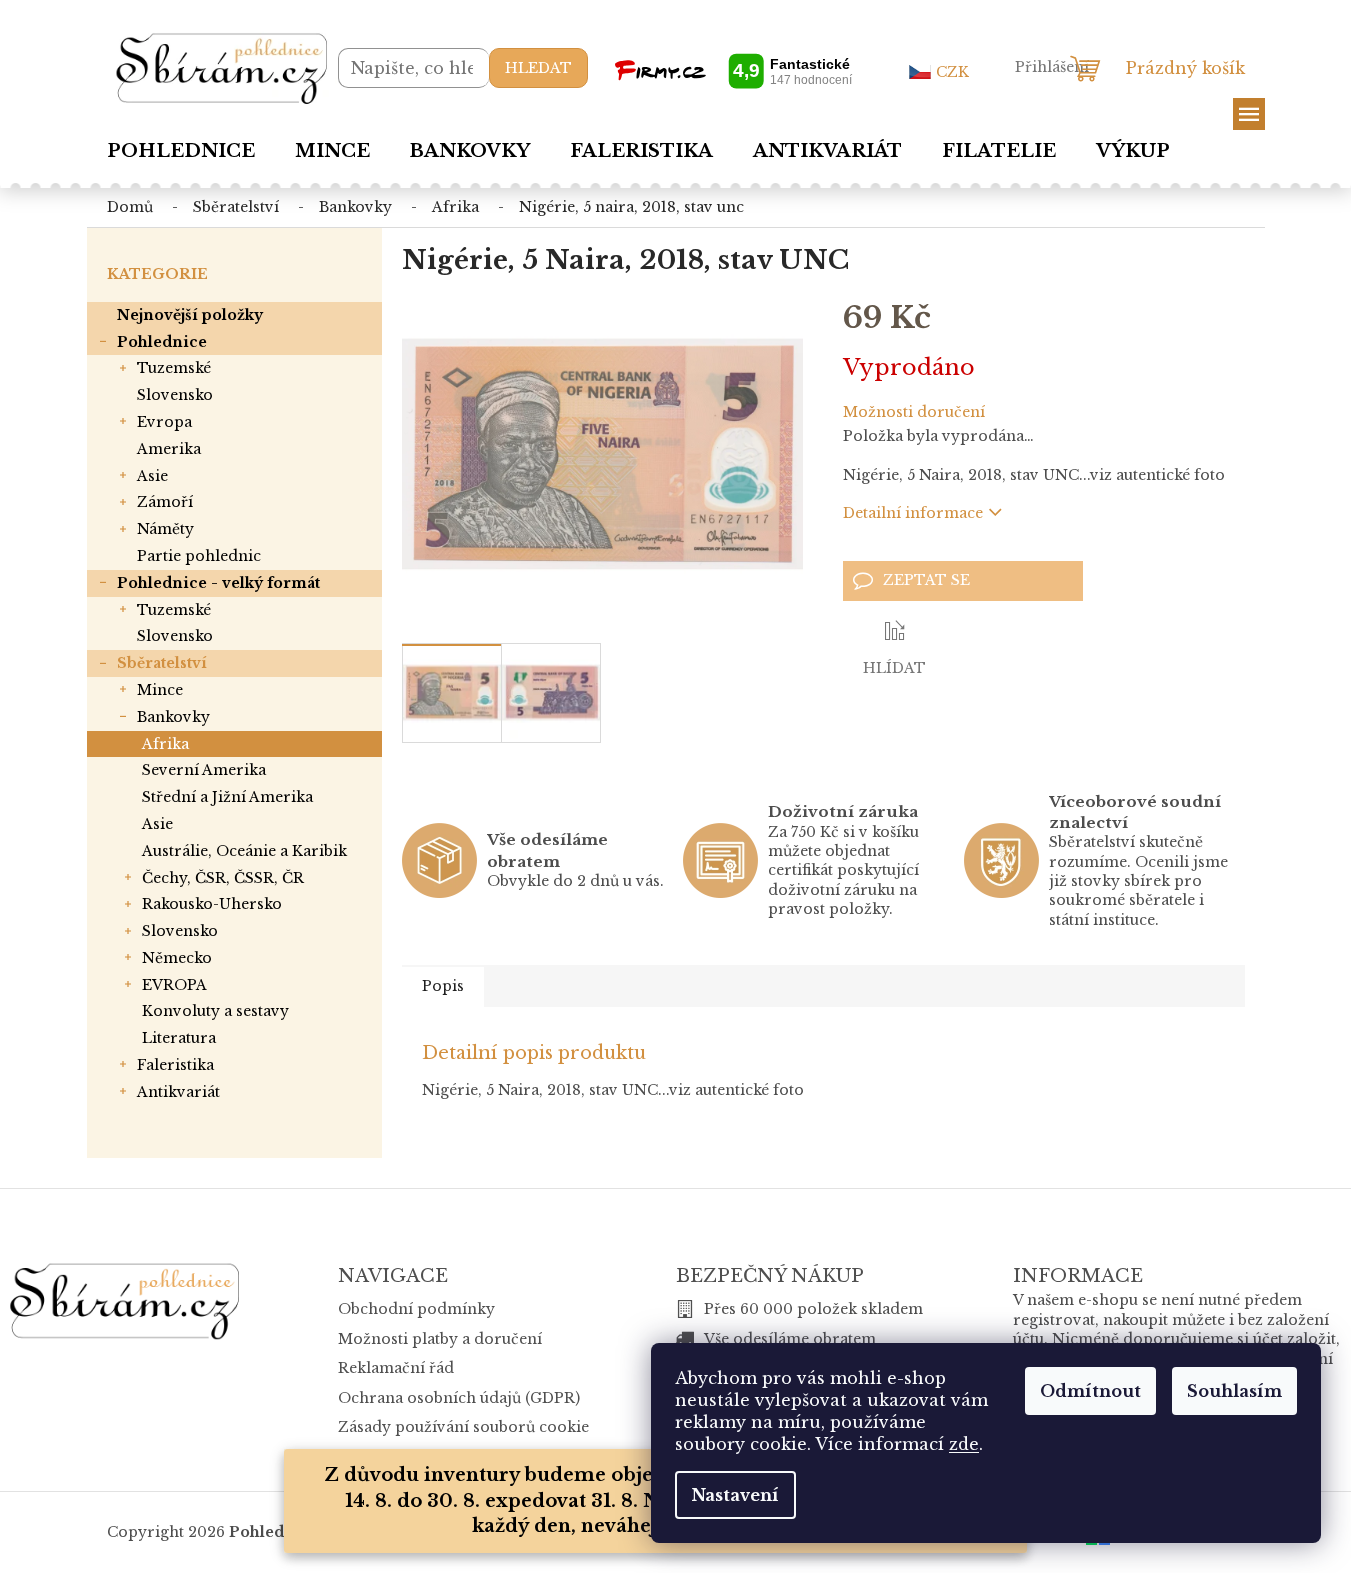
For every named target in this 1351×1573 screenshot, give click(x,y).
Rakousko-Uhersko (212, 904)
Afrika (165, 744)
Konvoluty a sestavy (215, 1011)
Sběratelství (162, 663)
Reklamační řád (396, 1368)
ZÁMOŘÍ (165, 502)
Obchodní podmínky (416, 1309)
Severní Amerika (204, 770)
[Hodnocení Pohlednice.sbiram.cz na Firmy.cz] (733, 70)
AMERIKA (169, 449)
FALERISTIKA (175, 1065)
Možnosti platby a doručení (440, 1339)
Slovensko (180, 931)
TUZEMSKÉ (174, 368)
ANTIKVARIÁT (178, 1092)
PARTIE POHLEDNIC (199, 556)
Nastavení (735, 1495)
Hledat (538, 68)
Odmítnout (1090, 1391)
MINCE (160, 690)
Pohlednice (162, 342)
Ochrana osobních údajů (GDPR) (459, 1398)
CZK (952, 72)
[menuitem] (181, 151)
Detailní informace (913, 513)
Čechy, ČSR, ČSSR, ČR (223, 878)
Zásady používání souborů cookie (463, 1427)
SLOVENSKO (175, 395)
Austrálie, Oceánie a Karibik (244, 851)
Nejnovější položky (190, 315)
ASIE (152, 476)
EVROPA (164, 422)
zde (964, 1444)
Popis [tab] (443, 986)
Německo (177, 958)
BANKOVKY (173, 717)
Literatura (179, 1038)
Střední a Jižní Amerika (227, 797)
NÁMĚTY (165, 529)
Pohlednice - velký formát (218, 583)
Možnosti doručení (914, 412)
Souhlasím (1234, 1391)
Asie (157, 824)
